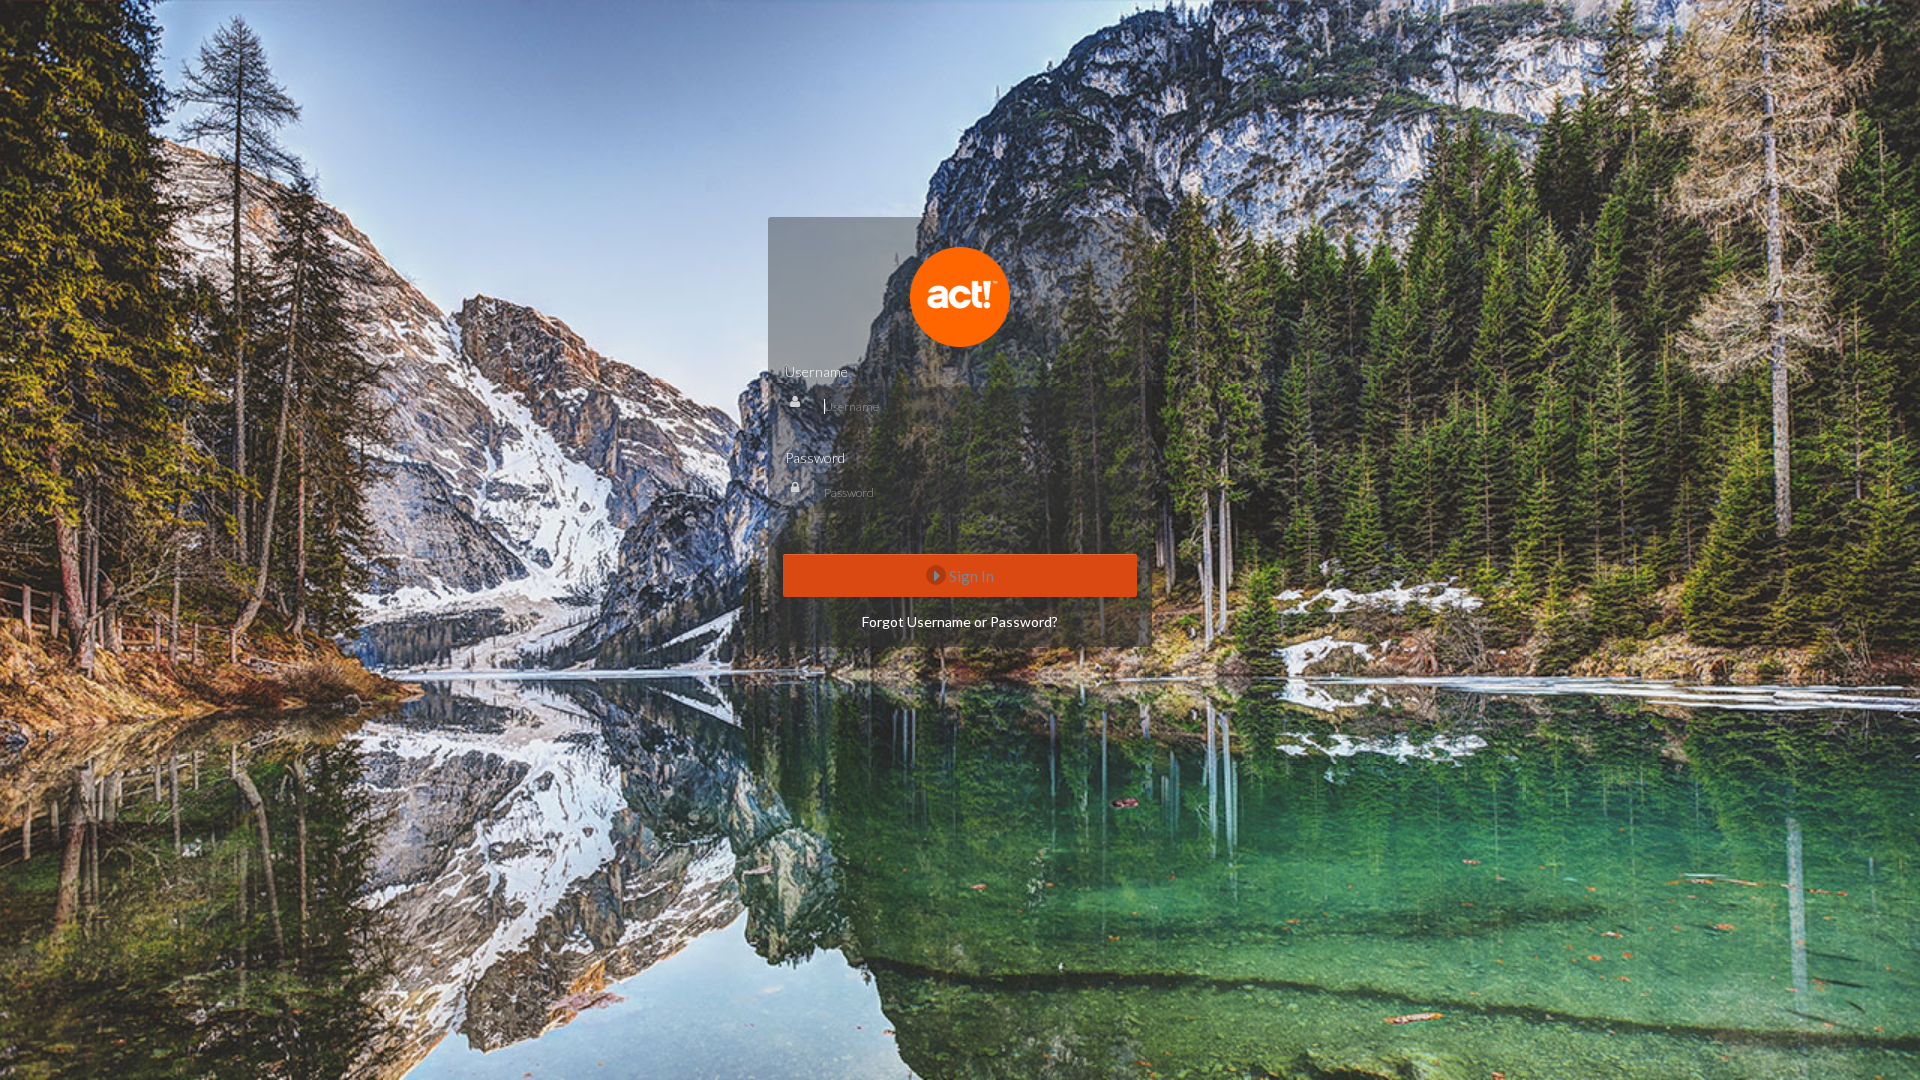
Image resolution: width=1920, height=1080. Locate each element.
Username (816, 371)
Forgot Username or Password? (960, 621)
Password (815, 457)
